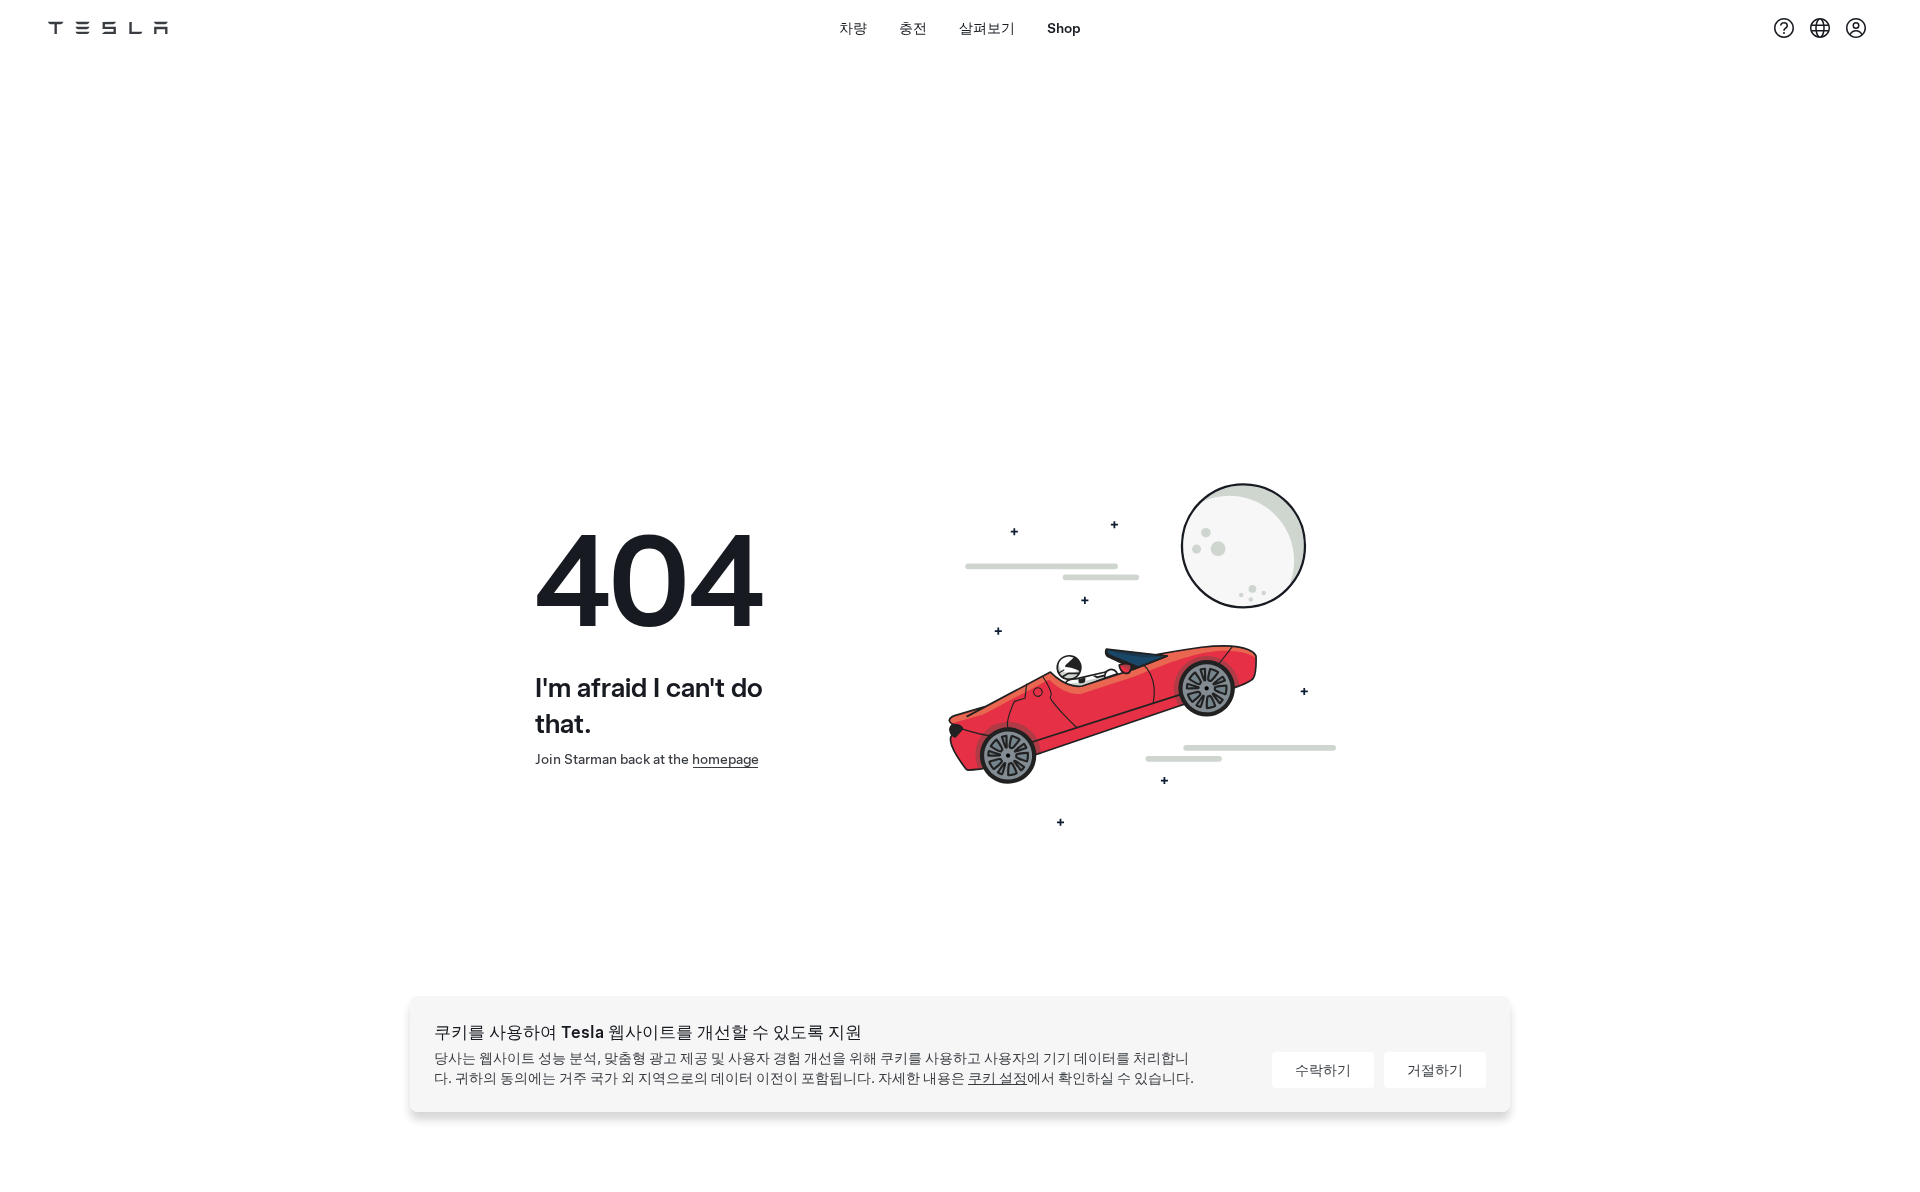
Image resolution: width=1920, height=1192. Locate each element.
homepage (725, 759)
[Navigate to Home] (108, 28)
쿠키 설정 (997, 1078)
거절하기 (1435, 1070)
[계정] (1856, 28)
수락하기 (1323, 1070)
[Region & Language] (1820, 28)
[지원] (1784, 28)
